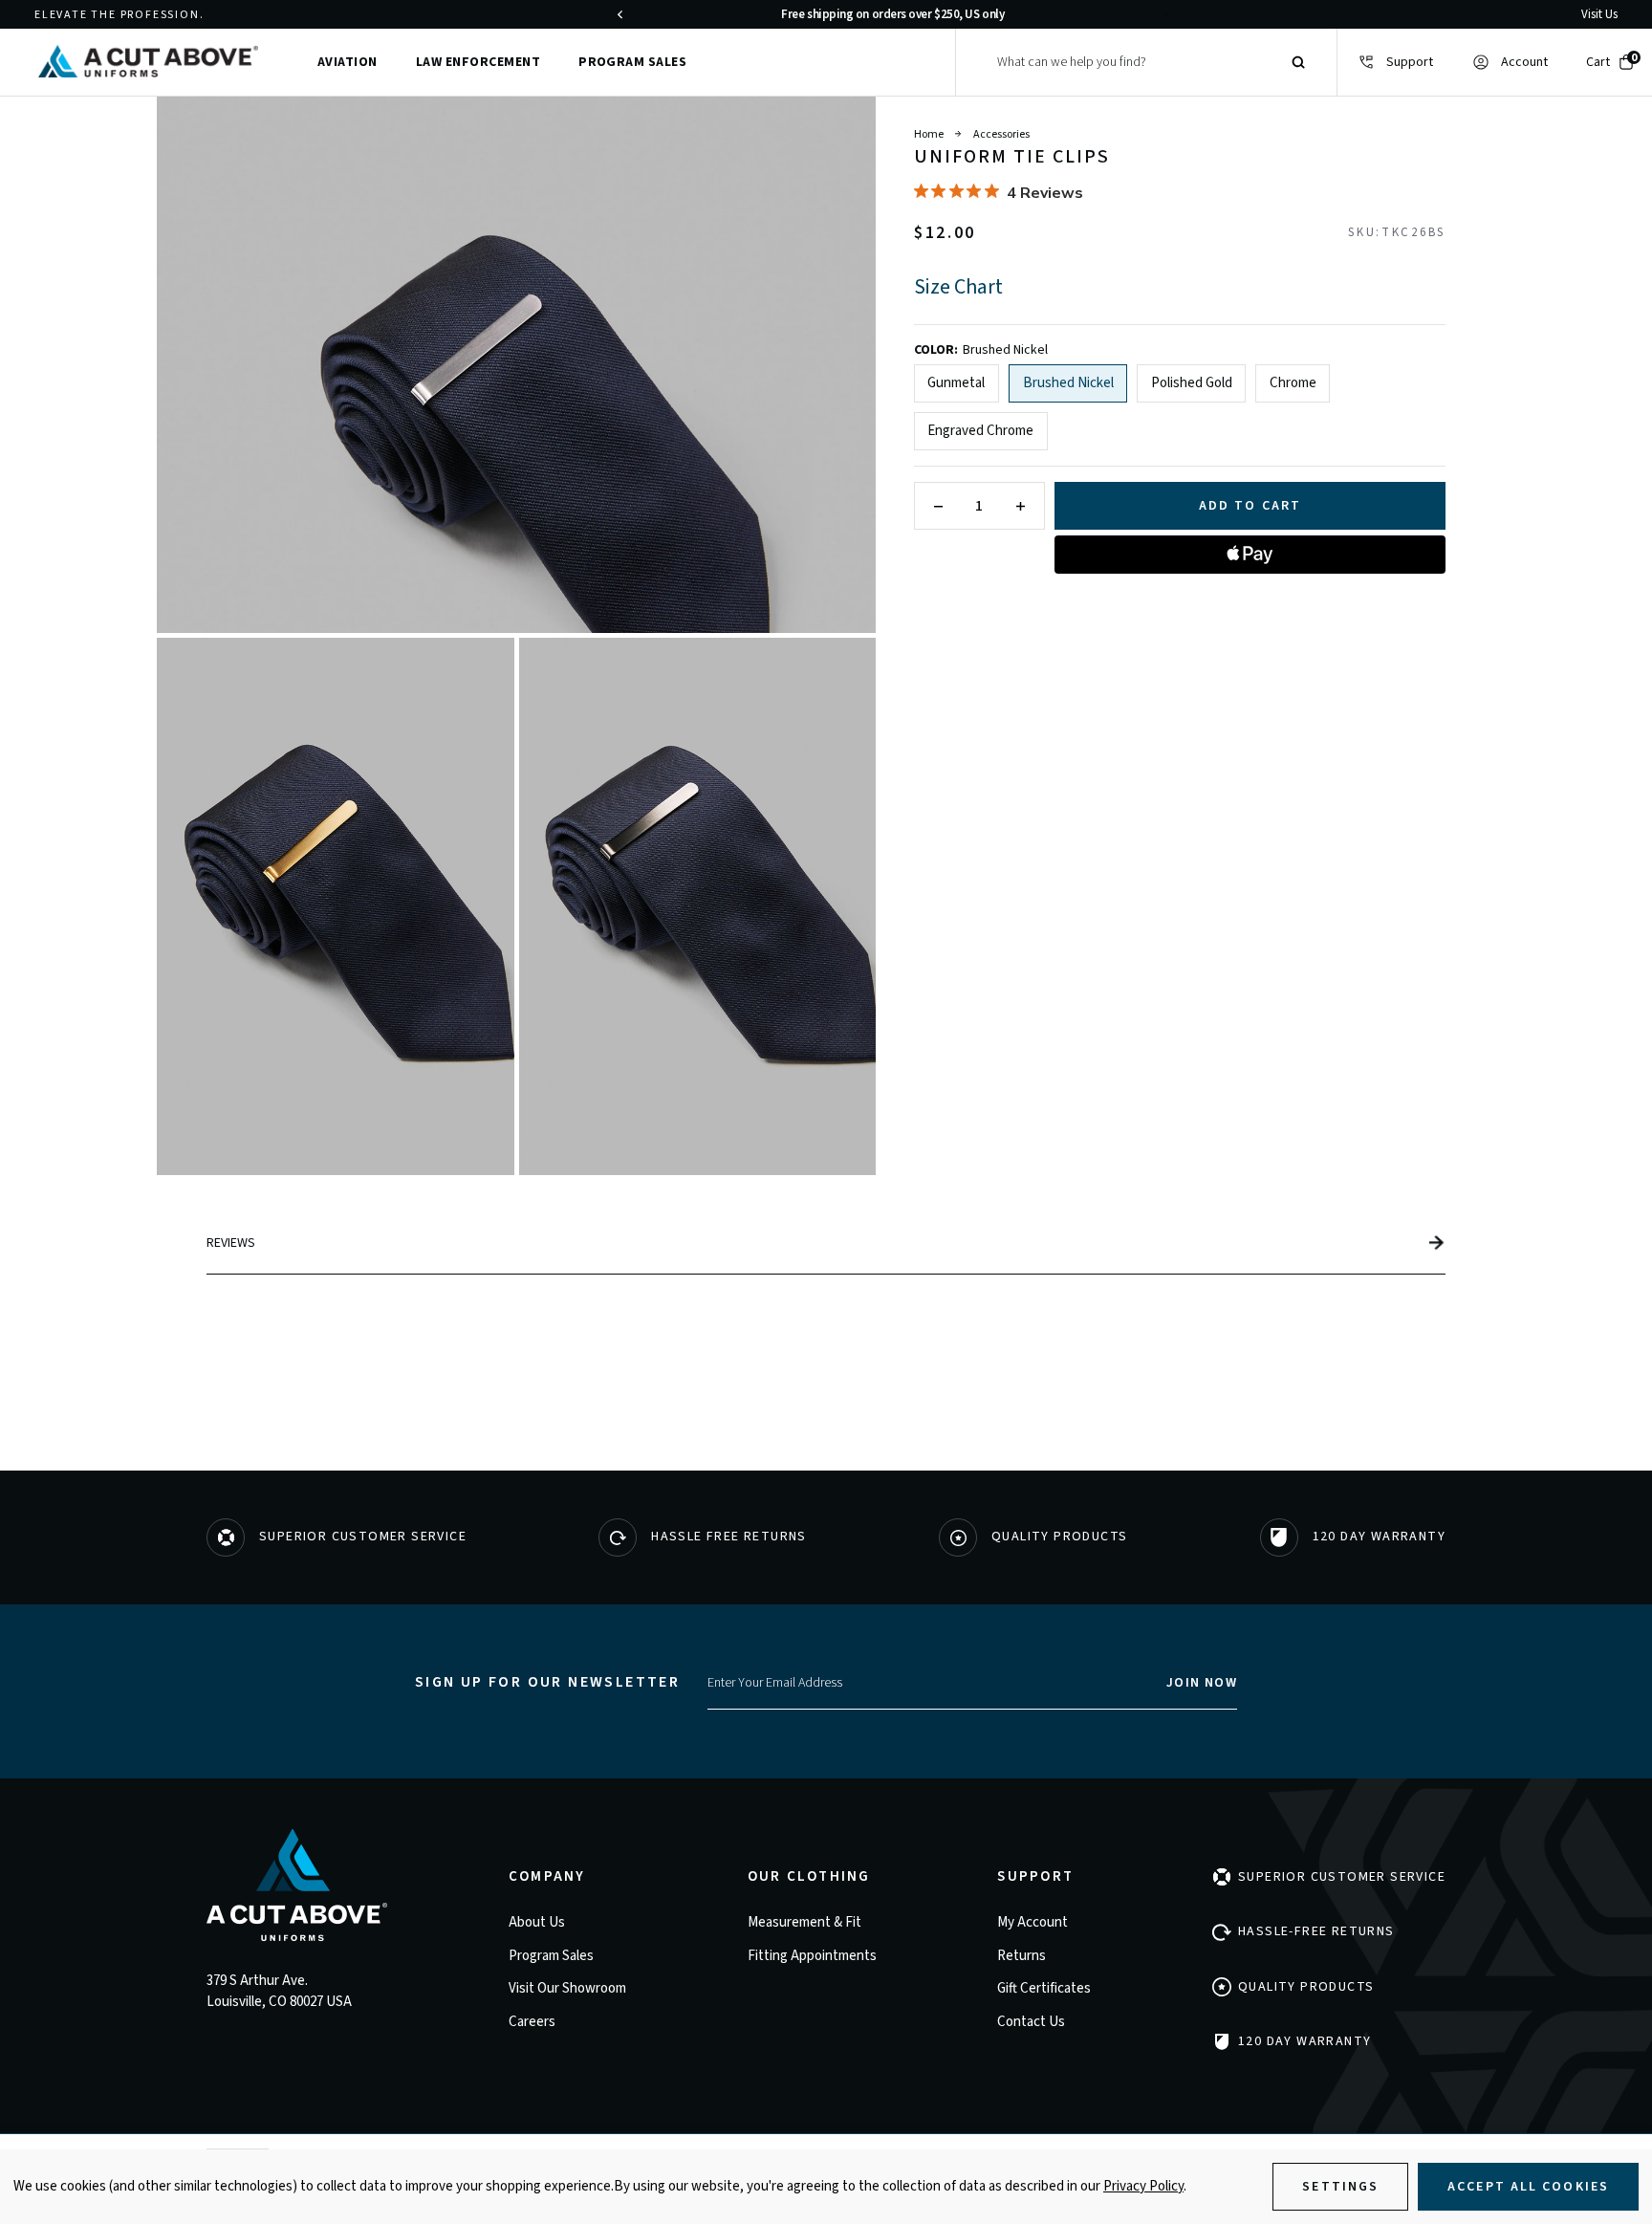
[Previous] (619, 14)
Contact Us (1031, 2022)
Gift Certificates (1044, 1988)
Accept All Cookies (1528, 2187)
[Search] (1298, 62)
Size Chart (958, 287)
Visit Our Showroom (567, 1988)
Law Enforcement (478, 62)
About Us (537, 1922)
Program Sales (632, 62)
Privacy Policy (1143, 2186)
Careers (532, 2022)
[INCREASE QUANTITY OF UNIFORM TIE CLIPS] (1021, 506)
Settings (1340, 2187)
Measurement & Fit (804, 1922)
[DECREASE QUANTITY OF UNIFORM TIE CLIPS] (938, 506)
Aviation (348, 62)
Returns (1022, 1956)
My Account (1032, 1922)
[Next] (1165, 14)
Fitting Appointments (812, 1956)
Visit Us (1599, 14)
